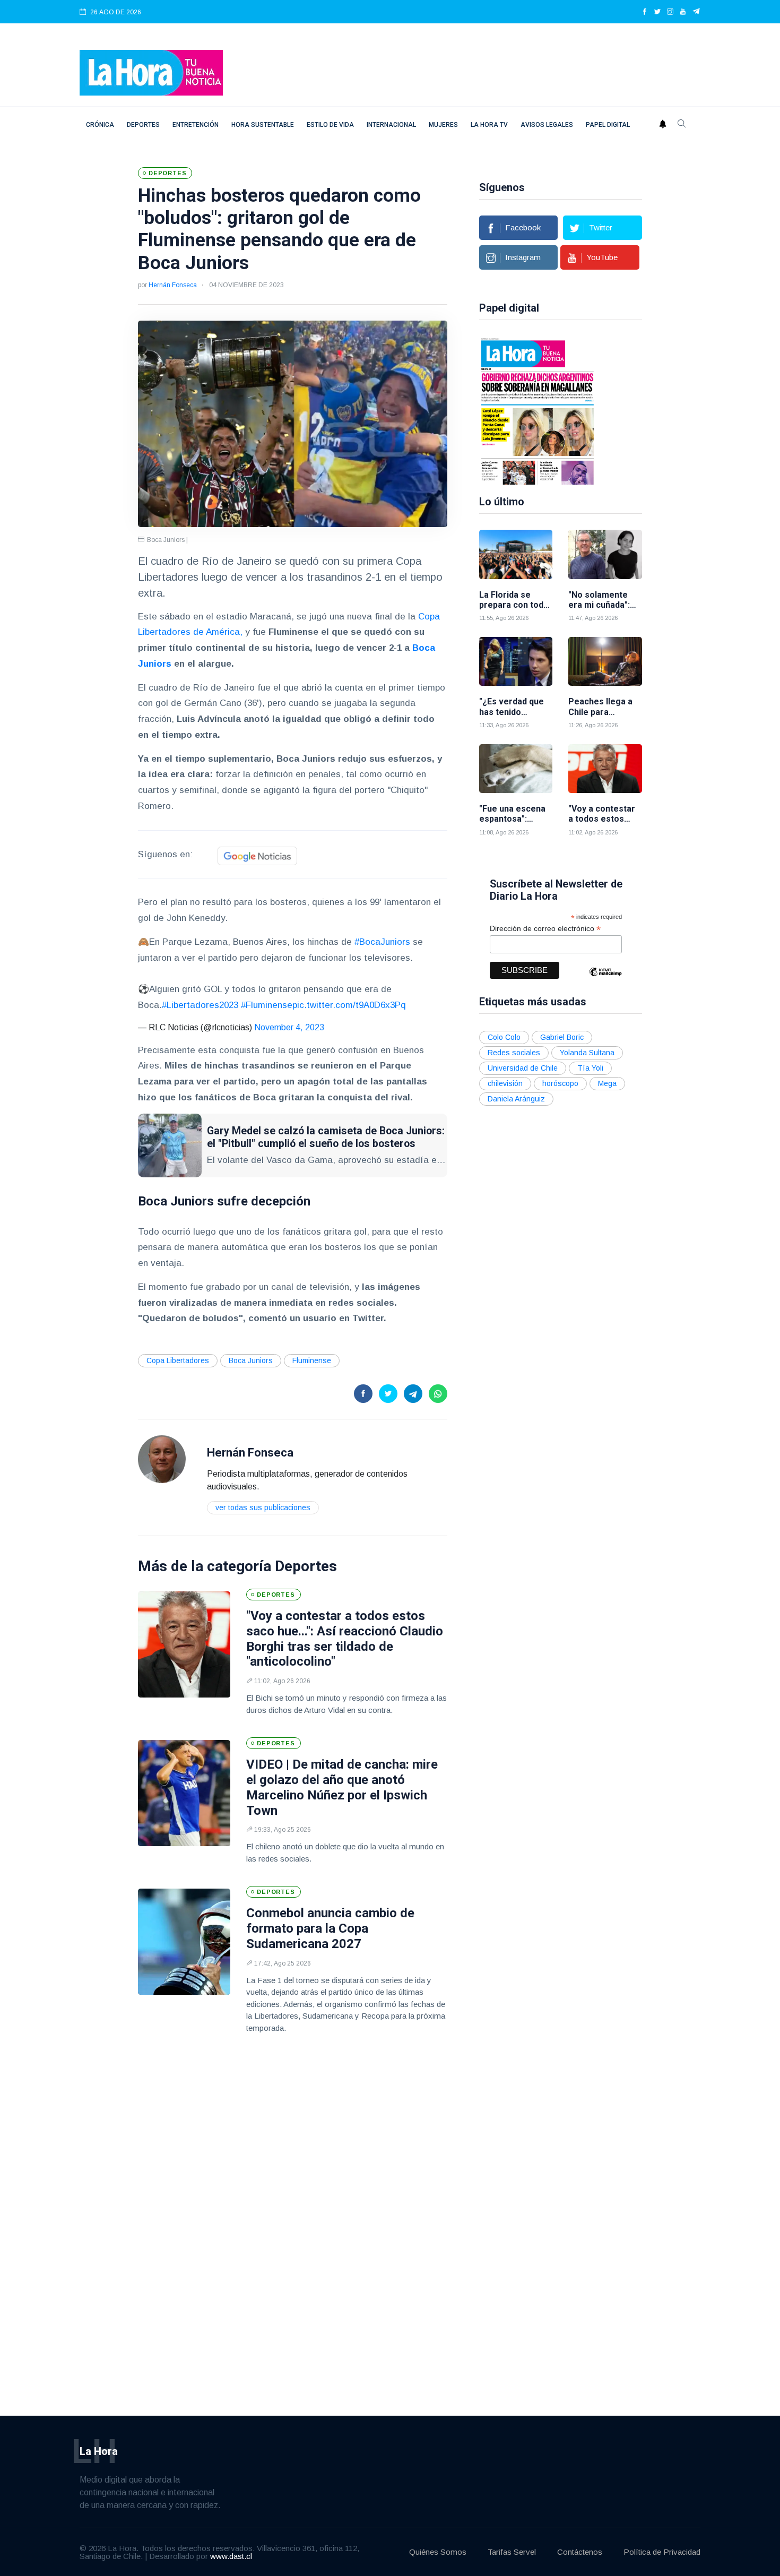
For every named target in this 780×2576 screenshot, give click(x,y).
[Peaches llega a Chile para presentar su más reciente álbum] (605, 662)
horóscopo (560, 1083)
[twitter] (657, 12)
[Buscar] (682, 125)
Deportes (143, 125)
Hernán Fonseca (173, 285)
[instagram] (670, 12)
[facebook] (645, 12)
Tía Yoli (590, 1068)
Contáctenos (580, 2552)
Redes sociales (514, 1053)
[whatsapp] (438, 1394)
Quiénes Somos (438, 2552)
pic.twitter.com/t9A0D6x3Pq (349, 1005)
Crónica (100, 125)
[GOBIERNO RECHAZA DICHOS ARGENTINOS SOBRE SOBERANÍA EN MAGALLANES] (538, 410)
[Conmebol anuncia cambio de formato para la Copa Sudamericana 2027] (184, 1942)
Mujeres (443, 125)
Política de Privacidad (662, 2552)
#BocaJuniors (382, 942)
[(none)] (162, 1458)
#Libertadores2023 (200, 1005)
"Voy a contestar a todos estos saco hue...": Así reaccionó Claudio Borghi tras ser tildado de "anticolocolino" (345, 1639)
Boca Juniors (251, 1360)
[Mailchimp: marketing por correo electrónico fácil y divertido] (605, 980)
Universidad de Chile (523, 1068)
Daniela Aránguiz (516, 1099)
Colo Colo (504, 1037)
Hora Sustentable (263, 125)
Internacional (391, 125)
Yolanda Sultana (587, 1053)
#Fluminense (267, 1005)
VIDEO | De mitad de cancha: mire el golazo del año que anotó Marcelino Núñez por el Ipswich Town (342, 1787)
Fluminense (312, 1360)
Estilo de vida (330, 125)
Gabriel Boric (562, 1037)
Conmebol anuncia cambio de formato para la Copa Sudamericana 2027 (330, 1928)
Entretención (196, 125)
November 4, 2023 (289, 1027)
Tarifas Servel (512, 2552)
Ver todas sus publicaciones (263, 1507)
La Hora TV (489, 125)
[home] (151, 72)
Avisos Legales (547, 125)
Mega (607, 1083)
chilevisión (505, 1083)
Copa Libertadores (178, 1360)
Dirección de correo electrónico (545, 929)
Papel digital (608, 125)
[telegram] (696, 12)
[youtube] (683, 12)
